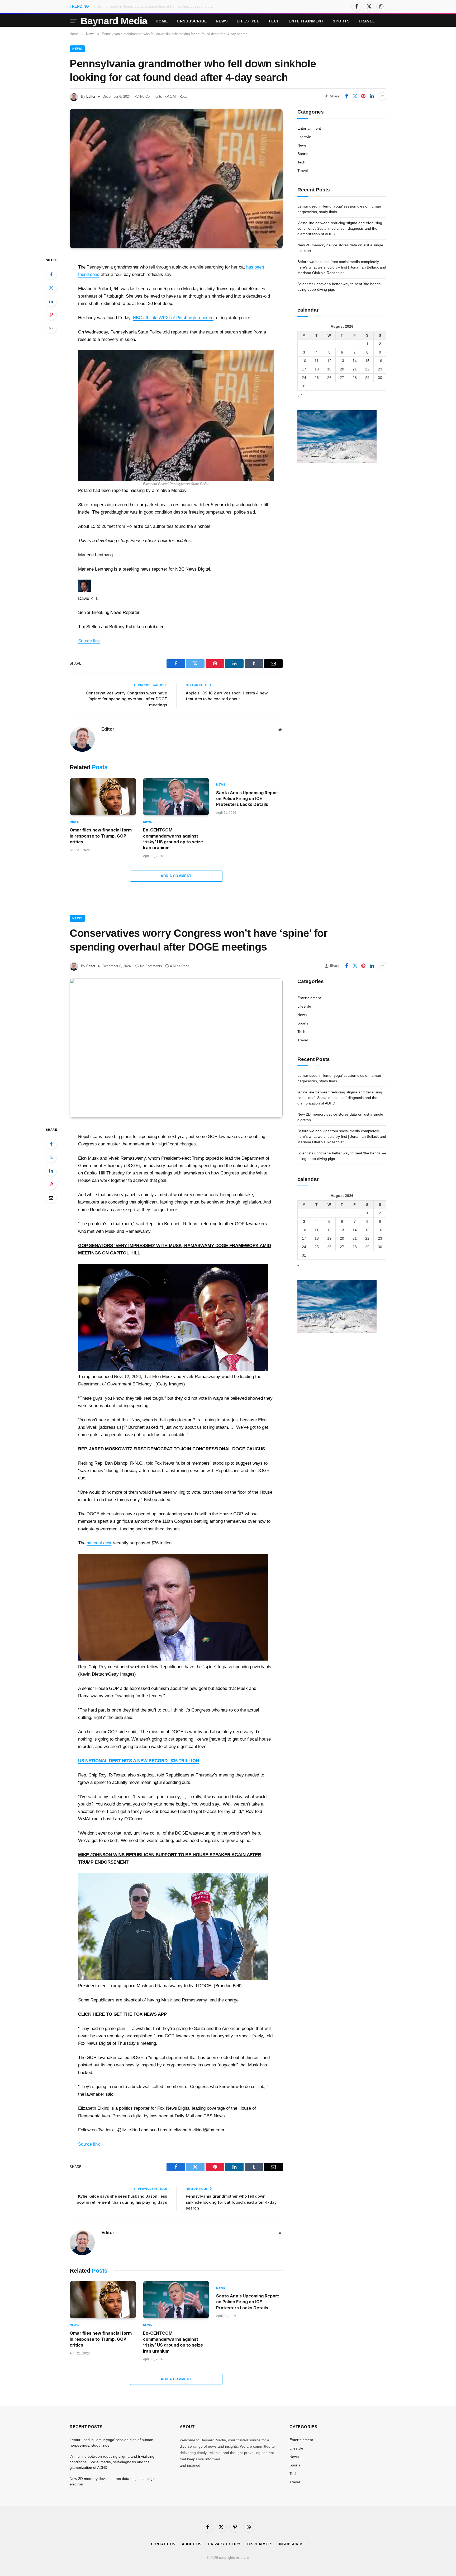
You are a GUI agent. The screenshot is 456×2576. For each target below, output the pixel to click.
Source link (89, 641)
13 (342, 360)
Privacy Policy (224, 2544)
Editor (91, 97)
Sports (341, 21)
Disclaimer (259, 2544)
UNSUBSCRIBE (192, 21)
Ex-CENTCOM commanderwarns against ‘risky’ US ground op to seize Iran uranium (173, 839)
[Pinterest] (51, 315)
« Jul (301, 396)
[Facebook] (51, 274)
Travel (367, 21)
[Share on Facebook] (346, 96)
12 (329, 360)
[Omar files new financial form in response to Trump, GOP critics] (103, 797)
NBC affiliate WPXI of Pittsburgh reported (173, 318)
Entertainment (306, 21)
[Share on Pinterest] (363, 96)
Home (162, 21)
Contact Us (163, 2544)
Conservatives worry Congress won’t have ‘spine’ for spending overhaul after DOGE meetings (126, 699)
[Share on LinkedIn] (372, 96)
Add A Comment (176, 876)
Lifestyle (248, 21)
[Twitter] (51, 288)
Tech (274, 21)
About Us (192, 2544)
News (222, 21)
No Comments (151, 97)
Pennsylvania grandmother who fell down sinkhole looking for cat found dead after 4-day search (231, 2202)
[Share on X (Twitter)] (355, 96)
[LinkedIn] (51, 301)
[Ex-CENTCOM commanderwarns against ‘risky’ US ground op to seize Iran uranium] (176, 797)
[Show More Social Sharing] (382, 96)
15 (367, 360)
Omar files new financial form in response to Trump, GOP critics (101, 836)
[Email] (51, 328)
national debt (99, 1543)
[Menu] (73, 21)
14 (355, 360)
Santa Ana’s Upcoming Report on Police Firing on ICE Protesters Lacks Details (248, 799)
